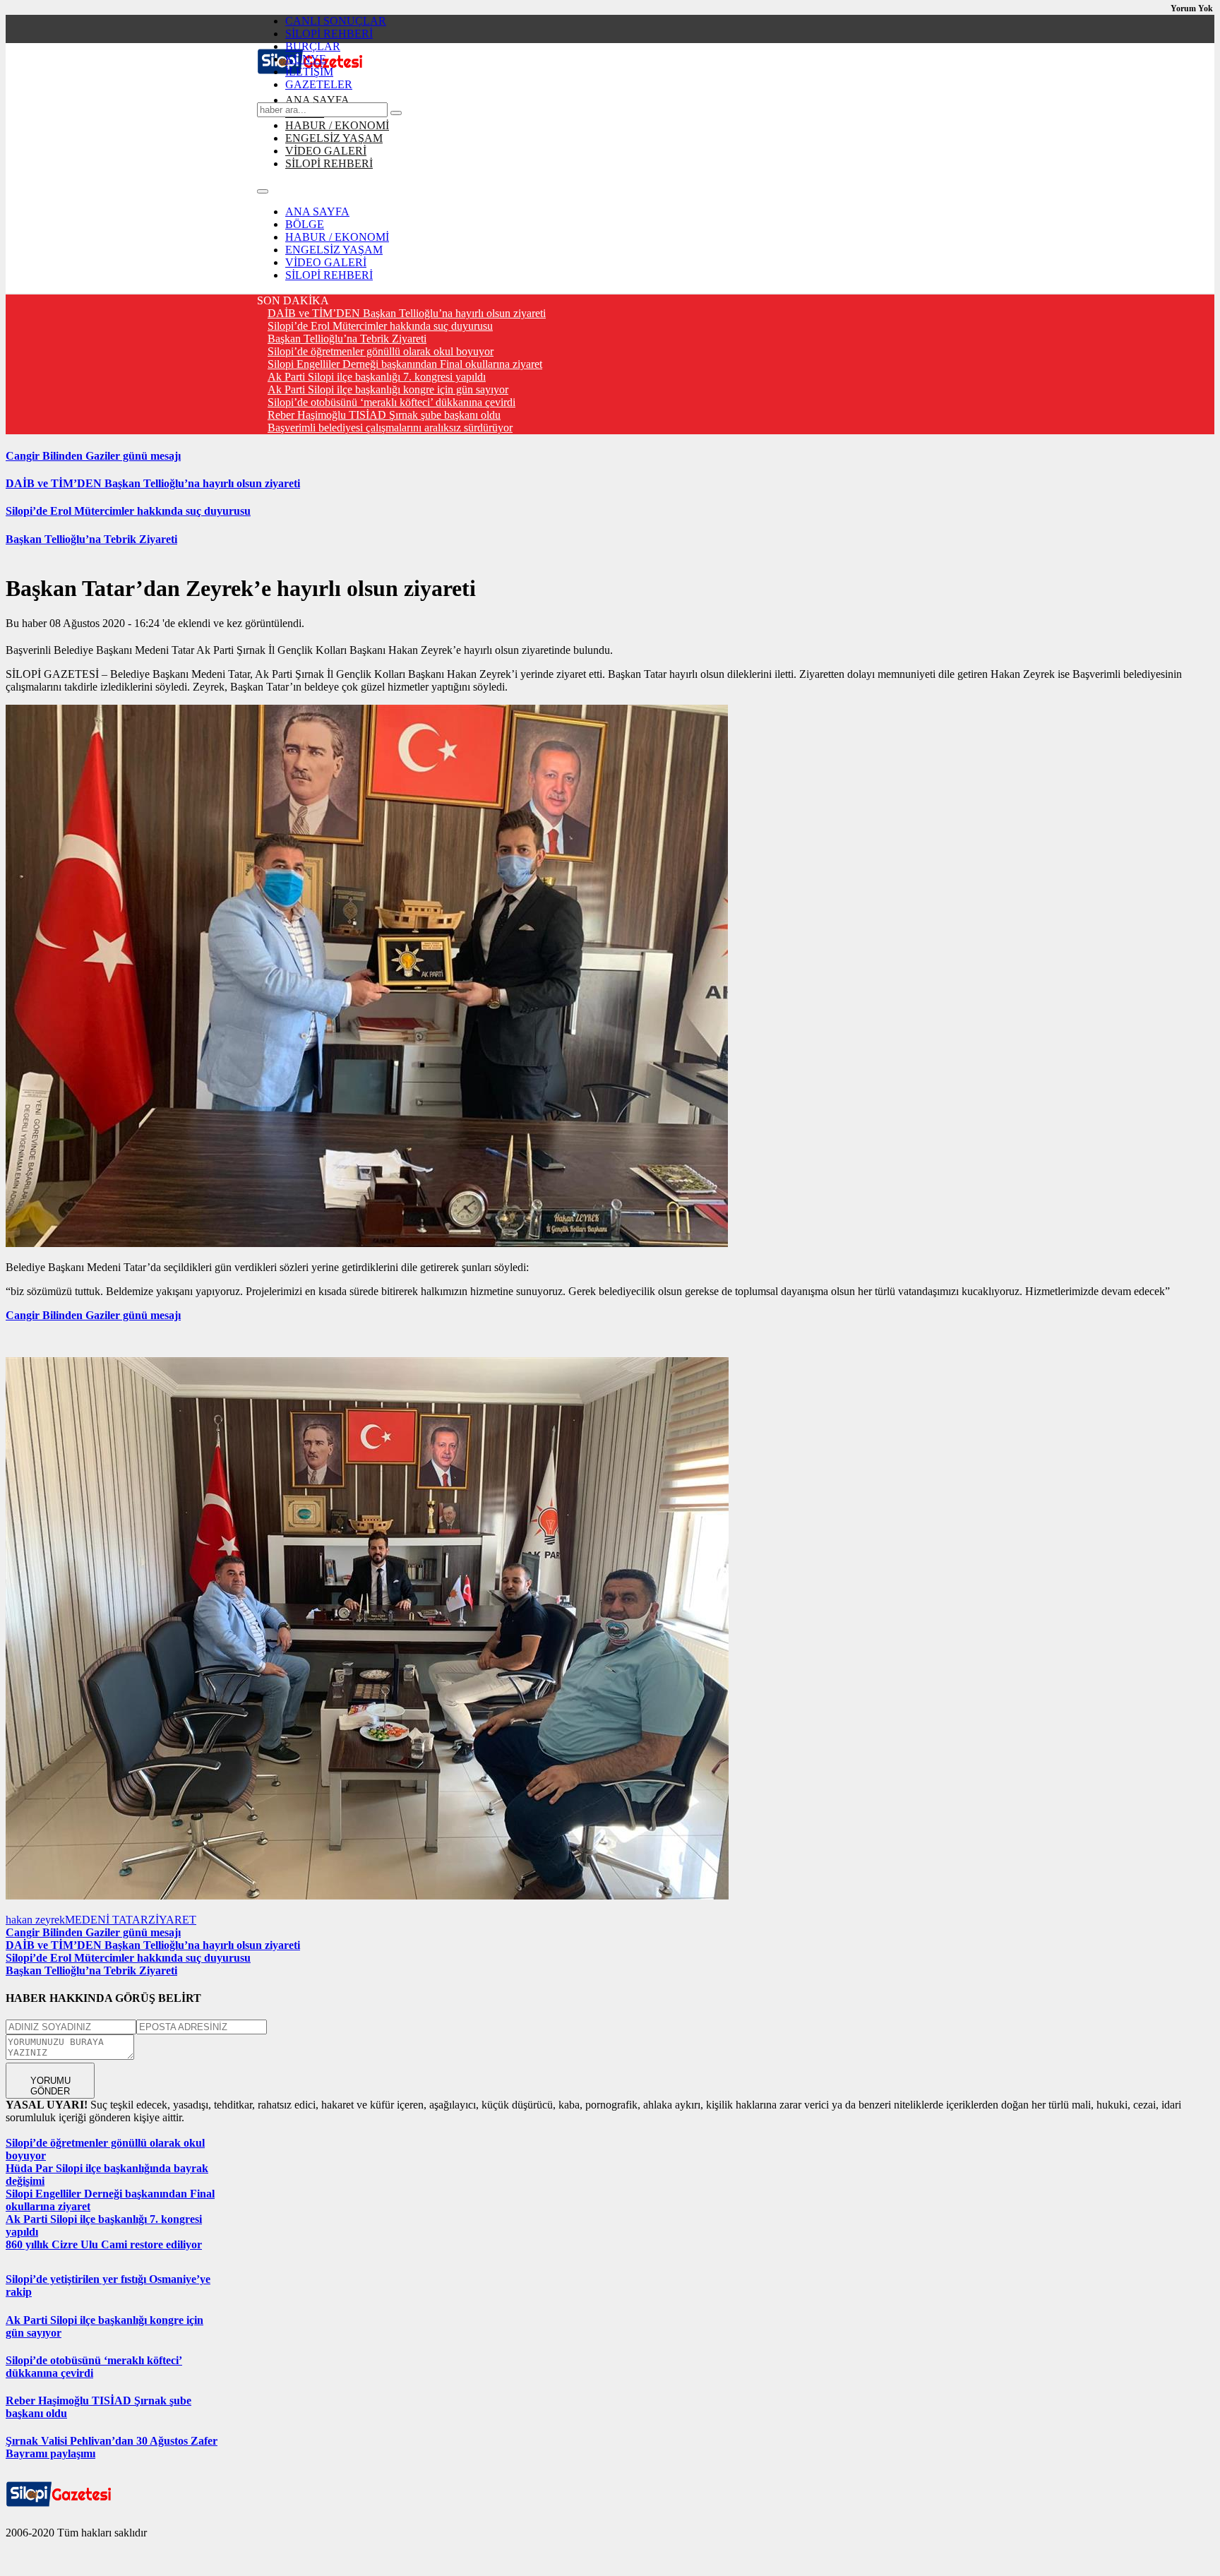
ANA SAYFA (317, 100)
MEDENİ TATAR (107, 1920)
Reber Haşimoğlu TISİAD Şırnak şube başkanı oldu (384, 415)
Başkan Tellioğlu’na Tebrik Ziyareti (347, 339)
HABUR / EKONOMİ (337, 125)
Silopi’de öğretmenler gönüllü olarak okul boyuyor (381, 351)
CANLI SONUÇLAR (336, 21)
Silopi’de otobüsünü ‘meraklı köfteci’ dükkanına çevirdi (391, 402)
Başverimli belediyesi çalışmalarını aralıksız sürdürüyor (390, 428)
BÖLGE (305, 224)
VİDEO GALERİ (326, 151)
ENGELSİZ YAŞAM (334, 138)
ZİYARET (172, 1920)
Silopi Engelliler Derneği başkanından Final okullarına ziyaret (405, 364)
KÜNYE (306, 59)
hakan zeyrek (35, 1920)
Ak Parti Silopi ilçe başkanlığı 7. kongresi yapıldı (377, 377)
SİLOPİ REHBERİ (329, 34)
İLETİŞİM (309, 72)
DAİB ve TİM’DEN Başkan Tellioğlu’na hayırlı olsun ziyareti (407, 313)
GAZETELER (319, 84)
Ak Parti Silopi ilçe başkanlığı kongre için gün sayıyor (388, 389)
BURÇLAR (313, 46)
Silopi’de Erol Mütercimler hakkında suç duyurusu (380, 326)
